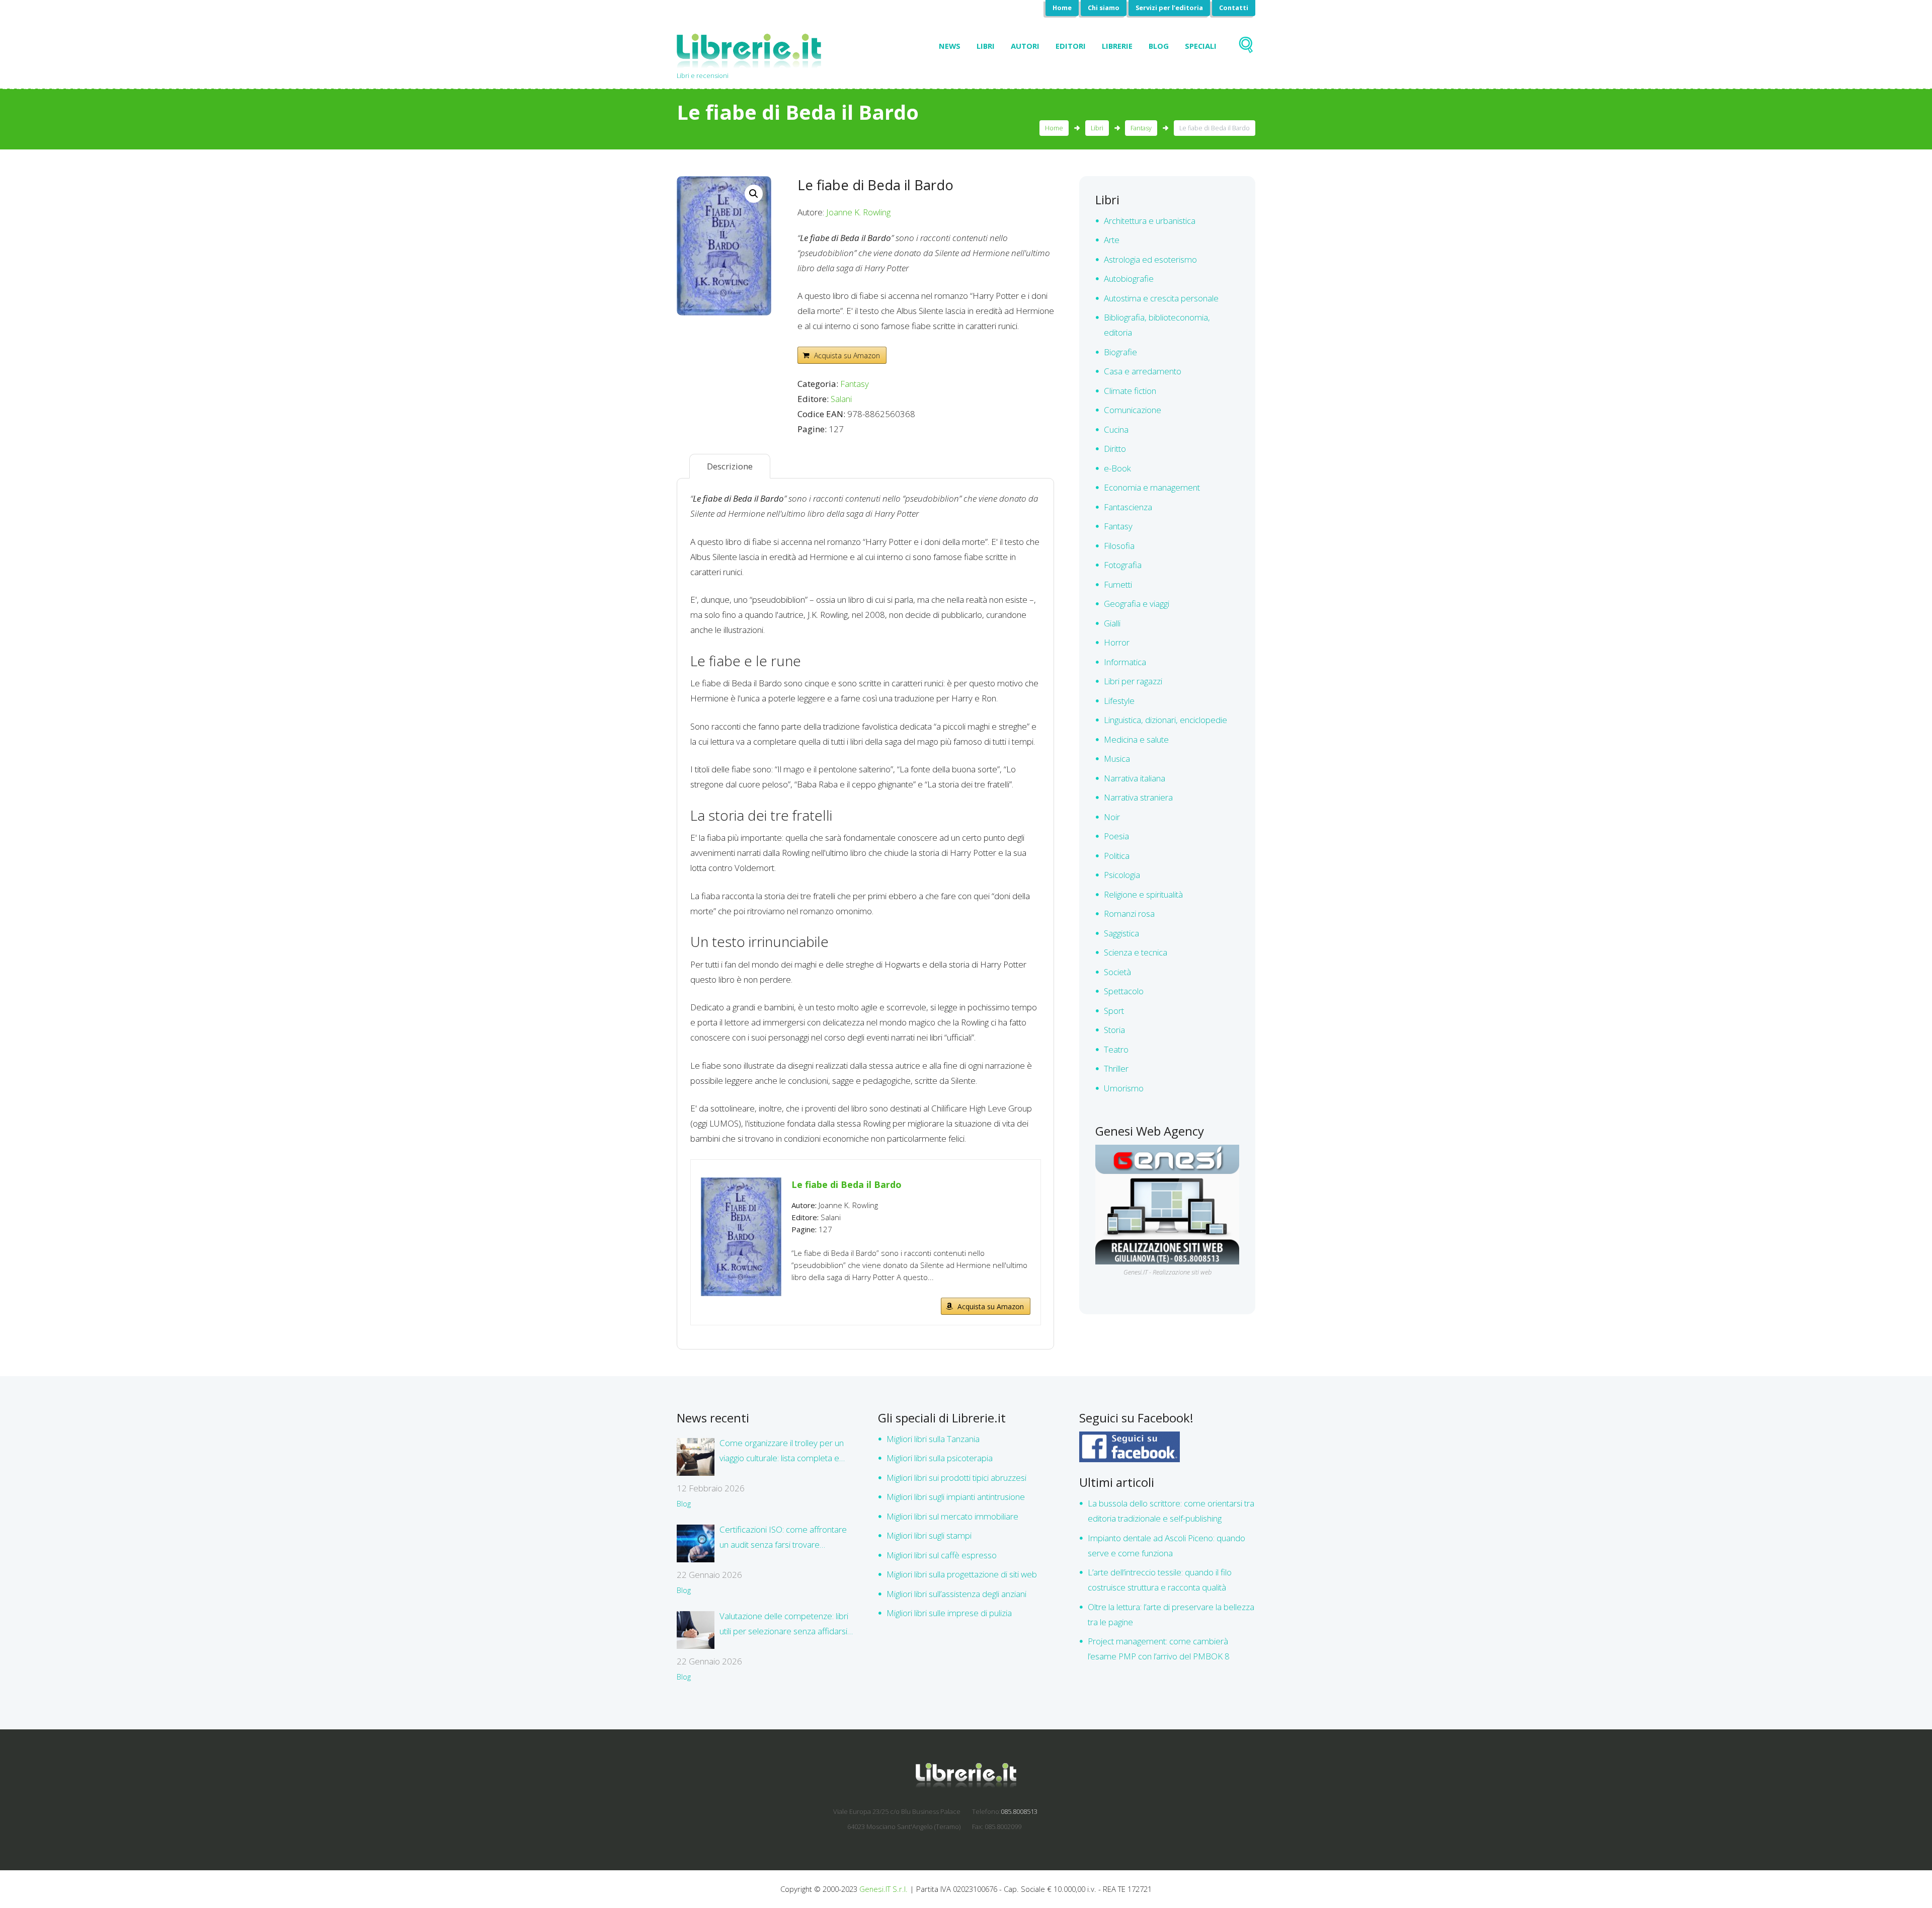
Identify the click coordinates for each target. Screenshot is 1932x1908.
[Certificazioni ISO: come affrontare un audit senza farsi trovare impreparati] (696, 1543)
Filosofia (1119, 546)
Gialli (1112, 623)
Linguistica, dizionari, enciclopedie (1165, 720)
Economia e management (1152, 487)
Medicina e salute (1136, 739)
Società (1117, 972)
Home (1062, 8)
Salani (841, 399)
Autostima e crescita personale (1161, 298)
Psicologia (1122, 875)
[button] (754, 194)
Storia (1114, 1030)
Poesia (1116, 836)
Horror (1117, 642)
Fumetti (1118, 584)
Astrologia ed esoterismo (1150, 259)
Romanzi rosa (1129, 913)
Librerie (1117, 46)
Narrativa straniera (1138, 797)
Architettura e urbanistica (1150, 221)
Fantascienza (1128, 507)
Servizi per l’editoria (1169, 8)
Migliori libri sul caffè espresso (942, 1555)
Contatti (1234, 8)
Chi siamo (1104, 8)
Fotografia (1123, 565)
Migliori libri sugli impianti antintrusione (956, 1497)
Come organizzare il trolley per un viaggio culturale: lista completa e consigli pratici (782, 1451)
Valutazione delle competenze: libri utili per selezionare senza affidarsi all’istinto (784, 1624)
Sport (1114, 1011)
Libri (986, 46)
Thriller (1116, 1068)
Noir (1112, 817)
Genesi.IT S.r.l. (883, 1889)
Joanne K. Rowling (858, 212)
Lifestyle (1119, 701)
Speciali (1201, 46)
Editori (1071, 46)
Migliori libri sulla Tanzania (933, 1439)
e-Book (1117, 468)
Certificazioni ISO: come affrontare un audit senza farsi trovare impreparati (783, 1538)
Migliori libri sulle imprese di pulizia (949, 1613)
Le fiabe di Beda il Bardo (847, 1184)
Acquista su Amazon (847, 355)
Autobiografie (1129, 279)
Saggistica (1121, 933)
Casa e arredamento (1143, 371)
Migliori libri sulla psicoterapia (940, 1458)
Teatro (1116, 1049)
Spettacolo (1124, 991)
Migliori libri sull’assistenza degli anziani (956, 1594)
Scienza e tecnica (1136, 952)
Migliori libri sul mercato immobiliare (952, 1516)
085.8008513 (1019, 1811)
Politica (1117, 856)
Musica (1117, 759)
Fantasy (1141, 128)
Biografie (1120, 352)
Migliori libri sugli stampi (929, 1535)
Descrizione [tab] (730, 466)
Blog (1159, 46)
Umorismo (1124, 1088)
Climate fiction (1130, 391)
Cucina (1116, 429)
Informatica (1125, 662)
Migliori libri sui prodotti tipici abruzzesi (956, 1478)
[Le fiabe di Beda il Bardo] (741, 1183)
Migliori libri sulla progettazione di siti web (962, 1574)
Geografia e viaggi (1137, 604)
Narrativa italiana (1135, 778)
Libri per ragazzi (1133, 681)
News (950, 46)
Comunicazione (1133, 410)
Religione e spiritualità (1143, 894)
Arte (1112, 240)
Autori (1025, 46)
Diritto (1115, 449)
